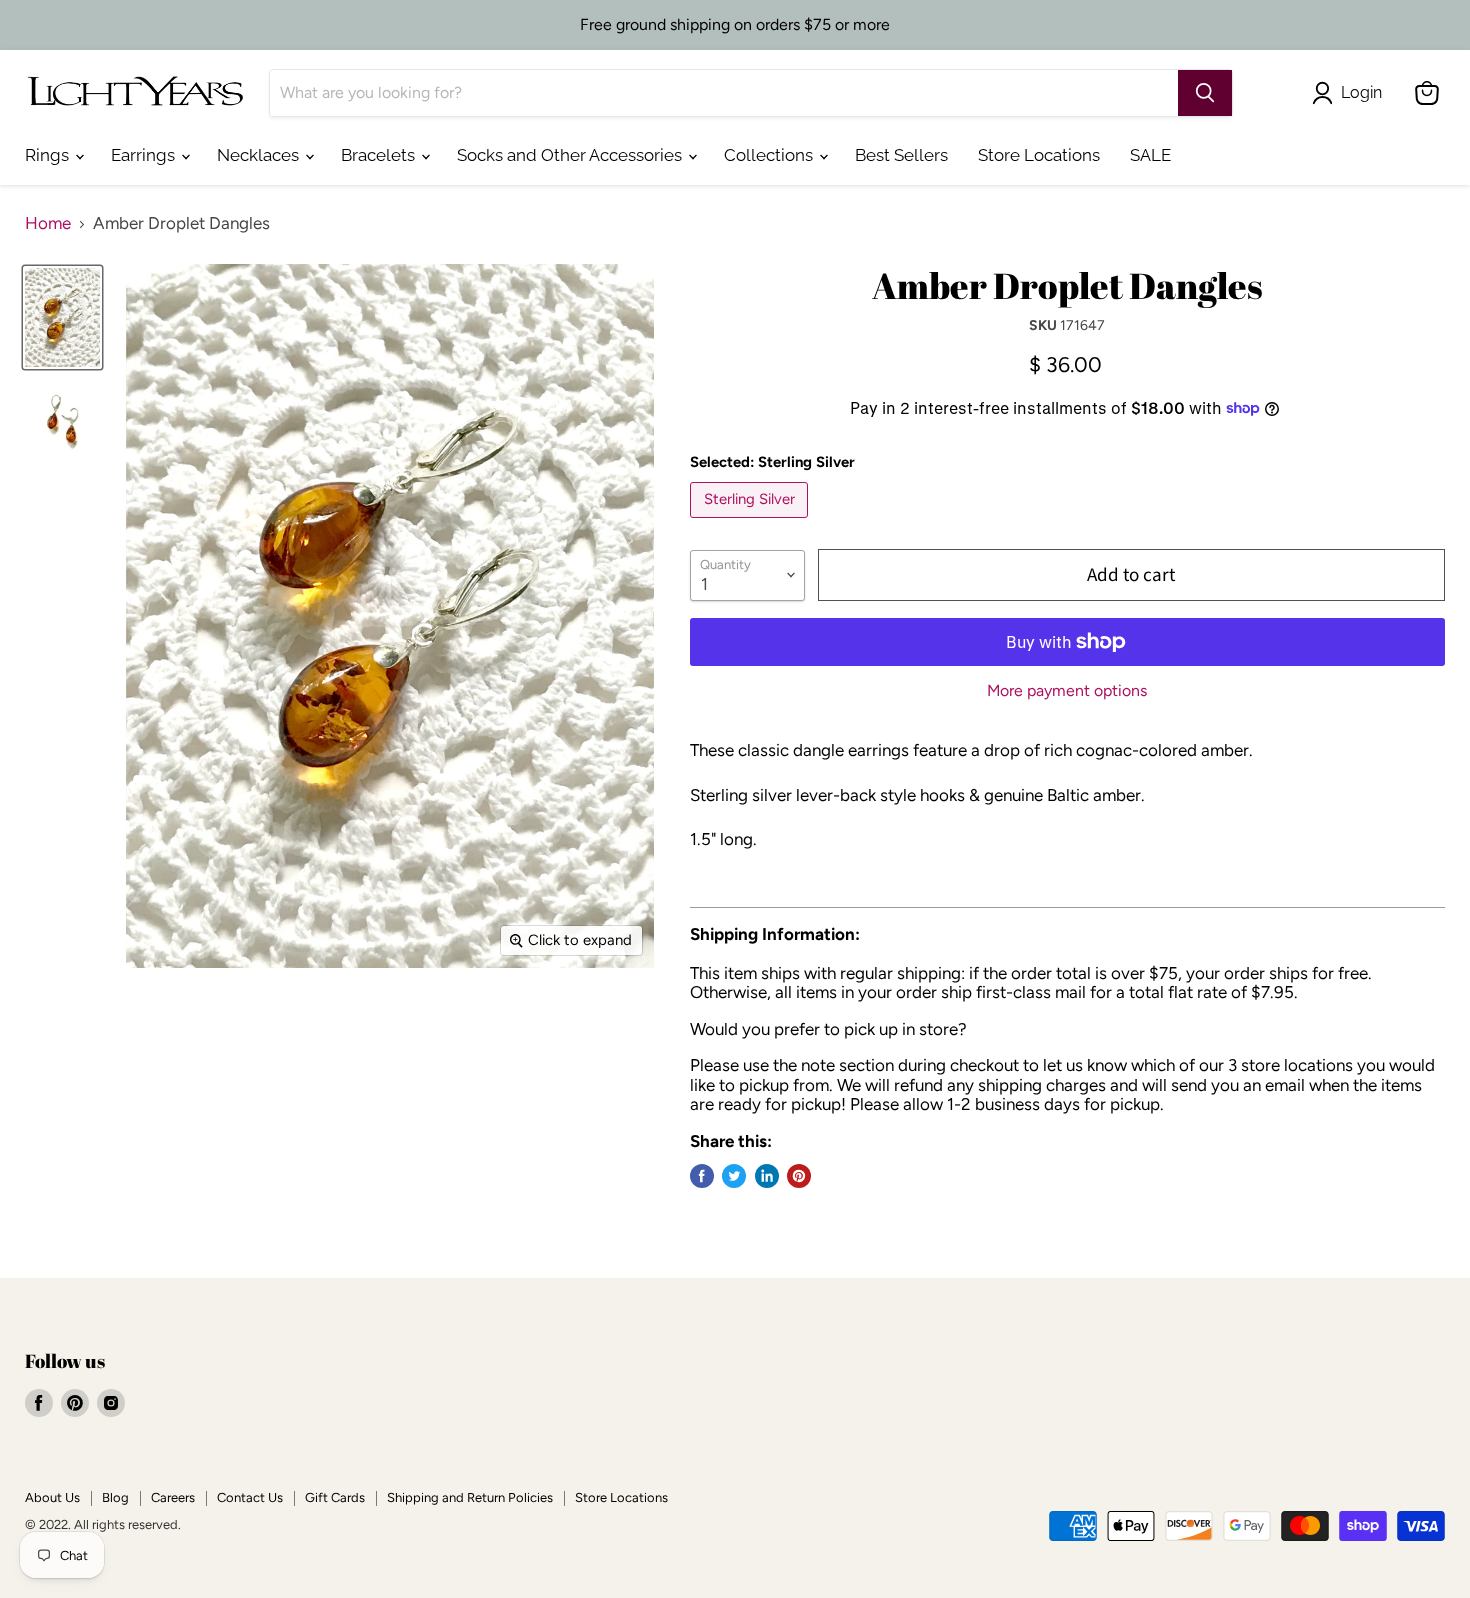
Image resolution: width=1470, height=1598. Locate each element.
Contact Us (250, 1497)
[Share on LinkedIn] (767, 1176)
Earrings (145, 155)
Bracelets (380, 155)
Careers (173, 1497)
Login (1361, 92)
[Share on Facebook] (702, 1176)
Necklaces (260, 155)
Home (48, 223)
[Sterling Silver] (752, 522)
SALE (1150, 155)
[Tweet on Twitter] (734, 1176)
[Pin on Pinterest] (799, 1176)
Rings (49, 155)
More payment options (1067, 691)
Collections (770, 155)
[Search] (1205, 93)
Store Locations (1039, 155)
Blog (115, 1497)
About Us (52, 1497)
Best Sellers (901, 155)
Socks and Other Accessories (571, 155)
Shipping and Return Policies (470, 1497)
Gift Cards (335, 1497)
